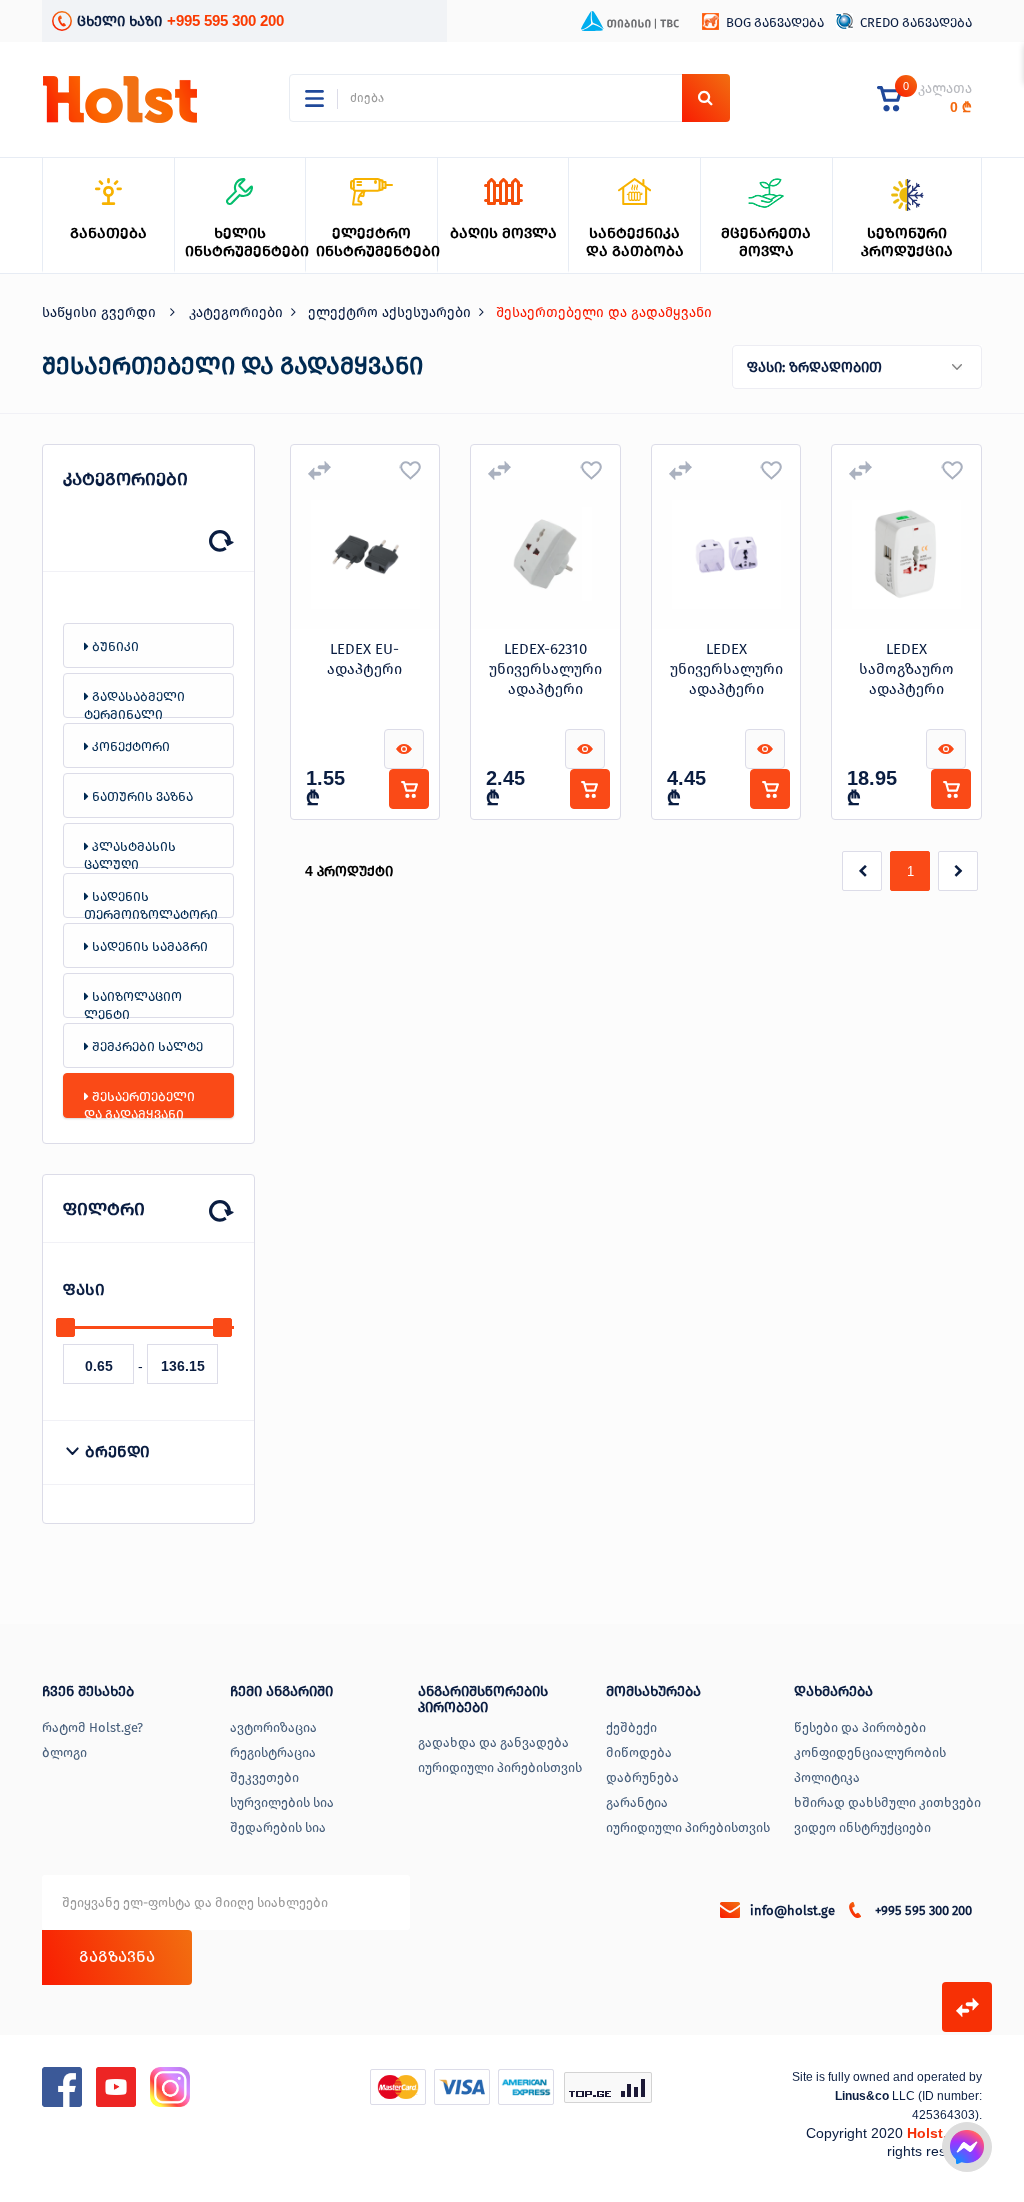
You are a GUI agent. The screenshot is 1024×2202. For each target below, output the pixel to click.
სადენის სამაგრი (148, 946)
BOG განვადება (775, 22)
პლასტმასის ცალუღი (130, 853)
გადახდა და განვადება (493, 1742)
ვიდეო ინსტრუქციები (862, 1827)
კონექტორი (129, 746)
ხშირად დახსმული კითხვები (887, 1802)
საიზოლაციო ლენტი (133, 1003)
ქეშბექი (631, 1727)
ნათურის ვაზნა (141, 796)
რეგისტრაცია (273, 1752)
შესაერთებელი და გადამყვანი (139, 1103)
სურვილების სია (282, 1802)
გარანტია (637, 1802)
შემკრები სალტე (146, 1046)
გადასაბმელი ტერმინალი (134, 703)
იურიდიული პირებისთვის (500, 1767)
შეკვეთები (264, 1777)
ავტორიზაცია (273, 1727)
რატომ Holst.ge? (92, 1727)
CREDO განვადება (916, 22)
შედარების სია (278, 1827)
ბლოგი (64, 1752)
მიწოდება (639, 1752)
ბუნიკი (114, 646)
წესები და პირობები (860, 1727)
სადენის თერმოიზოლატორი (151, 903)
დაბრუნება (642, 1777)
